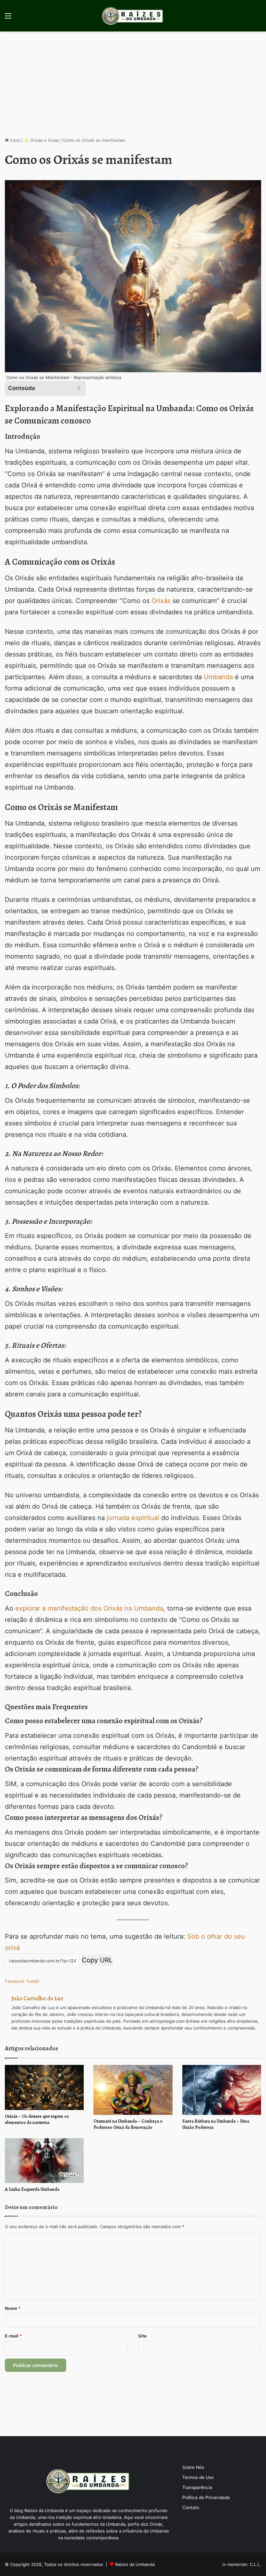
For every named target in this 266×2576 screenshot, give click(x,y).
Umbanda (218, 677)
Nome (13, 2308)
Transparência (197, 2487)
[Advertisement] (133, 87)
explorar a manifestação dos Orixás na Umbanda (89, 1608)
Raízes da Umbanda (135, 2564)
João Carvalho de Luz (37, 1998)
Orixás (161, 601)
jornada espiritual (133, 1518)
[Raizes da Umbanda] (133, 16)
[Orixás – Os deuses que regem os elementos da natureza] (44, 2087)
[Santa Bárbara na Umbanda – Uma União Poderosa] (222, 2090)
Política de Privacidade (206, 2497)
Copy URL (97, 1960)
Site (142, 2336)
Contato (191, 2508)
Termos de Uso (198, 2477)
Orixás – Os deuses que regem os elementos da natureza (37, 2119)
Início (15, 140)
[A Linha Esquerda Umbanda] (44, 2160)
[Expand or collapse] (79, 388)
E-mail (13, 2336)
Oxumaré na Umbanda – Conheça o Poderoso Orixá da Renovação (128, 2124)
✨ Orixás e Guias (42, 140)
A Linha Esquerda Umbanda (32, 2189)
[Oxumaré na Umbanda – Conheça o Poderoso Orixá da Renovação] (133, 2090)
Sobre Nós (193, 2467)
